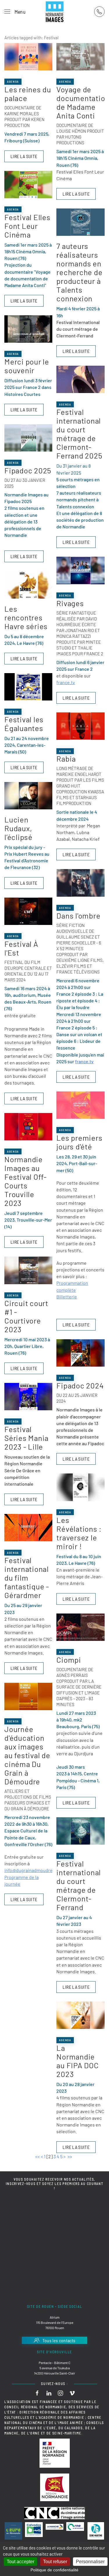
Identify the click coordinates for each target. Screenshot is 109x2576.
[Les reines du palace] (28, 57)
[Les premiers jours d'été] (80, 1105)
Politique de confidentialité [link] (54, 2570)
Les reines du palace (28, 94)
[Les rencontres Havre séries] (28, 585)
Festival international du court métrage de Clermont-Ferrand (79, 1885)
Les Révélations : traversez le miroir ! (79, 1533)
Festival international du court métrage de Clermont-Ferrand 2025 (79, 434)
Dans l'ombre (78, 915)
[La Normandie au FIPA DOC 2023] (80, 2015)
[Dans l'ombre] (80, 883)
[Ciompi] (80, 1627)
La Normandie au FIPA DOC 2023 (77, 2061)
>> (70, 2156)
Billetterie (67, 1297)
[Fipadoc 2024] (80, 1353)
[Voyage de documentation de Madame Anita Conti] (80, 57)
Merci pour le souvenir (27, 366)
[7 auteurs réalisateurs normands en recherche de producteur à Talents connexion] (80, 222)
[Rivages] (80, 570)
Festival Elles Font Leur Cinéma (27, 226)
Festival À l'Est (21, 948)
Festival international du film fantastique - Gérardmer (27, 1578)
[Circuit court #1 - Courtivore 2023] (28, 1270)
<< (37, 2156)
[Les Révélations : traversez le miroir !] (80, 1487)
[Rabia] (80, 726)
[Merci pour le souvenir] (28, 329)
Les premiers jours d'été (79, 1142)
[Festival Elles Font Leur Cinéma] (28, 185)
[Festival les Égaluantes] (28, 687)
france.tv (66, 682)
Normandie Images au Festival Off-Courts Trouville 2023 (26, 1181)
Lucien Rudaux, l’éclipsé (18, 828)
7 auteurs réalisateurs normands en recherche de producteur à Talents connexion (79, 272)
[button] (15, 12)
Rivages (70, 603)
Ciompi (69, 1660)
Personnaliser (90, 2562)
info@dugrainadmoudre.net (33, 1870)
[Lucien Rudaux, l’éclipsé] (28, 796)
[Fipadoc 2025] (28, 438)
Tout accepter (20, 2562)
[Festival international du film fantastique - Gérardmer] (28, 1528)
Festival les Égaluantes (24, 724)
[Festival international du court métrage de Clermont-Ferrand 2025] (80, 379)
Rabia (66, 759)
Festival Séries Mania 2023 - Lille (26, 1438)
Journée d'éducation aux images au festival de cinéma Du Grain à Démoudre (27, 1755)
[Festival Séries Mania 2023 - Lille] (28, 1397)
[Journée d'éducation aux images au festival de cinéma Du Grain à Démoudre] (28, 1696)
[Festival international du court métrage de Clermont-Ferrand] (80, 1831)
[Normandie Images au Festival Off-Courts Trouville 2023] (28, 1127)
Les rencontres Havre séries (26, 617)
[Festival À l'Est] (28, 911)
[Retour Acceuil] (55, 12)
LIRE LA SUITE (24, 156)
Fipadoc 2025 (28, 470)
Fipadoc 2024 (80, 1385)
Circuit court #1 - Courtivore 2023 (26, 1316)
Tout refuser (55, 2562)
